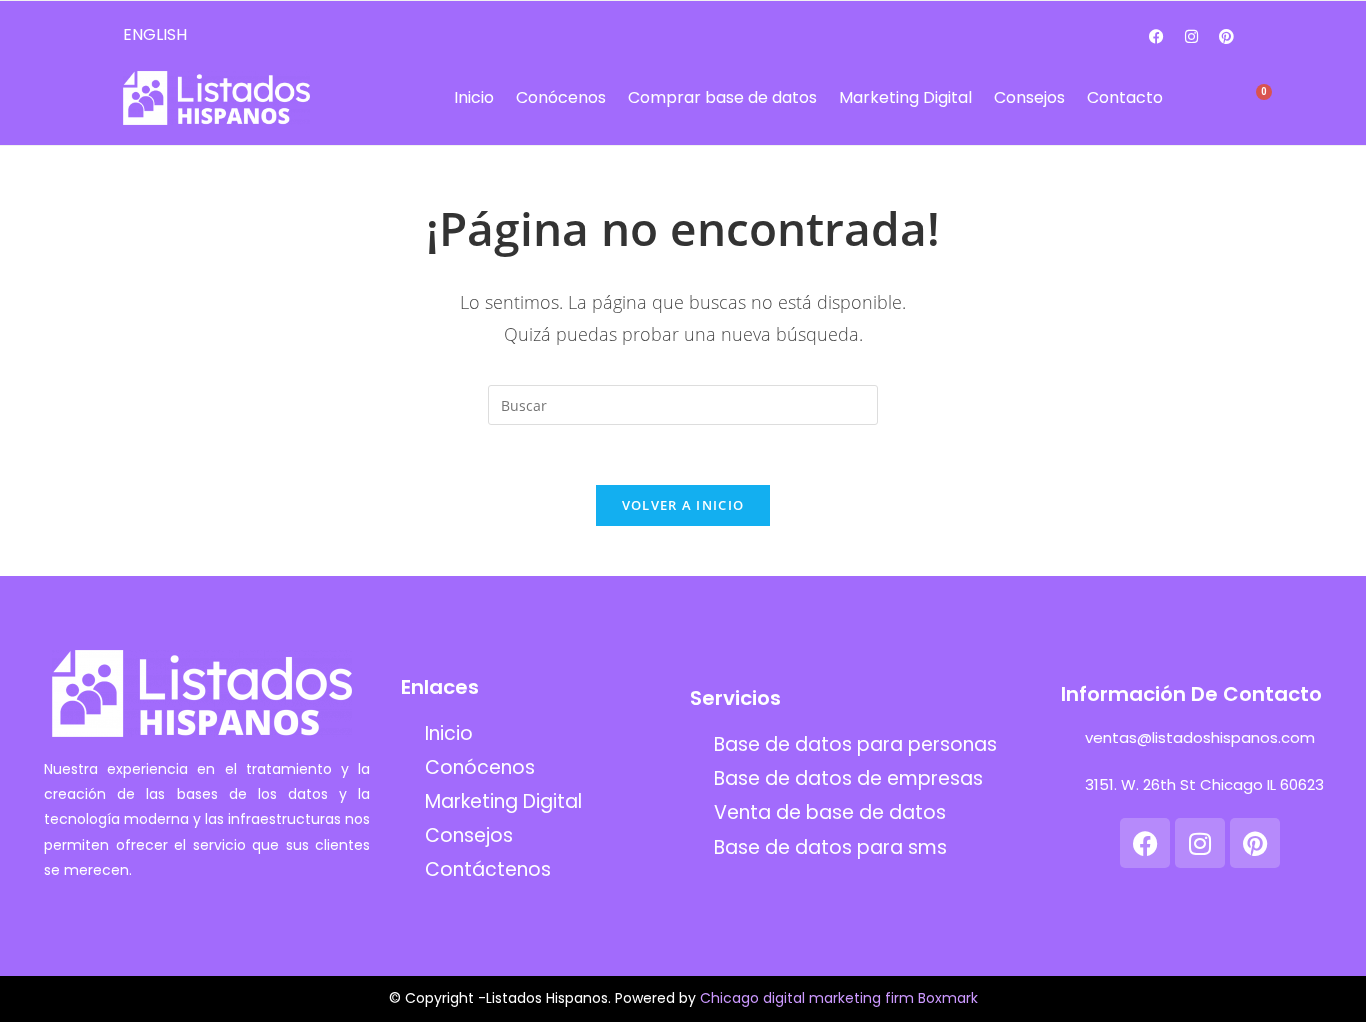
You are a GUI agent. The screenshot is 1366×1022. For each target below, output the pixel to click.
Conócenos (561, 97)
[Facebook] (1157, 36)
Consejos (1029, 97)
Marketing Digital (905, 97)
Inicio (474, 97)
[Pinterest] (1227, 36)
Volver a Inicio (683, 505)
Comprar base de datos (722, 97)
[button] (1209, 98)
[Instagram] (1192, 36)
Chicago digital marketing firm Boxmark (839, 998)
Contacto (1125, 97)
